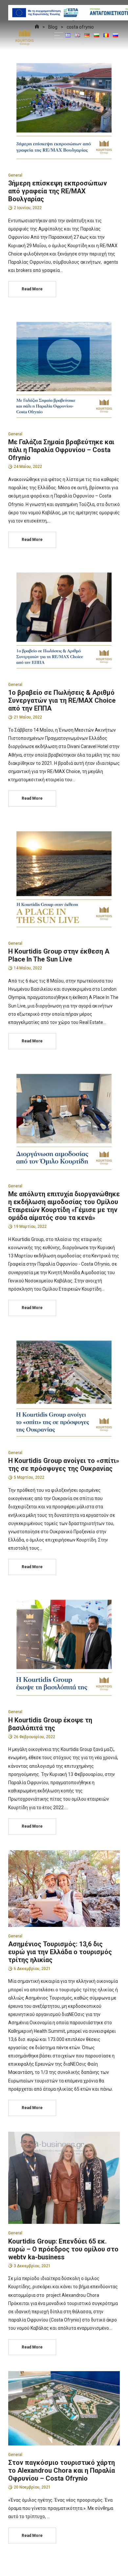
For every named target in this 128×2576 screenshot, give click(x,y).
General (15, 175)
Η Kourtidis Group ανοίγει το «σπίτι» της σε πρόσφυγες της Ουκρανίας (64, 1465)
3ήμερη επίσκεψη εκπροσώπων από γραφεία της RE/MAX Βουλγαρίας (58, 191)
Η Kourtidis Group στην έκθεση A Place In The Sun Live (59, 955)
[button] (59, 35)
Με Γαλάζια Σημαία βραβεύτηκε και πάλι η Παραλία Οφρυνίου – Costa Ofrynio (61, 450)
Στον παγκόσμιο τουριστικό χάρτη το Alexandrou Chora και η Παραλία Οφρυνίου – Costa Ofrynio (62, 2470)
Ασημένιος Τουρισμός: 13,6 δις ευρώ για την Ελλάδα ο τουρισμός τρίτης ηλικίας (60, 1952)
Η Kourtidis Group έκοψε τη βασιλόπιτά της (50, 1724)
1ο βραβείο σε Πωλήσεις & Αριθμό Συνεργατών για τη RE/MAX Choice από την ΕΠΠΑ (62, 700)
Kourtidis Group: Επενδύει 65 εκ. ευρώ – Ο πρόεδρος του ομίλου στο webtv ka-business (63, 2249)
